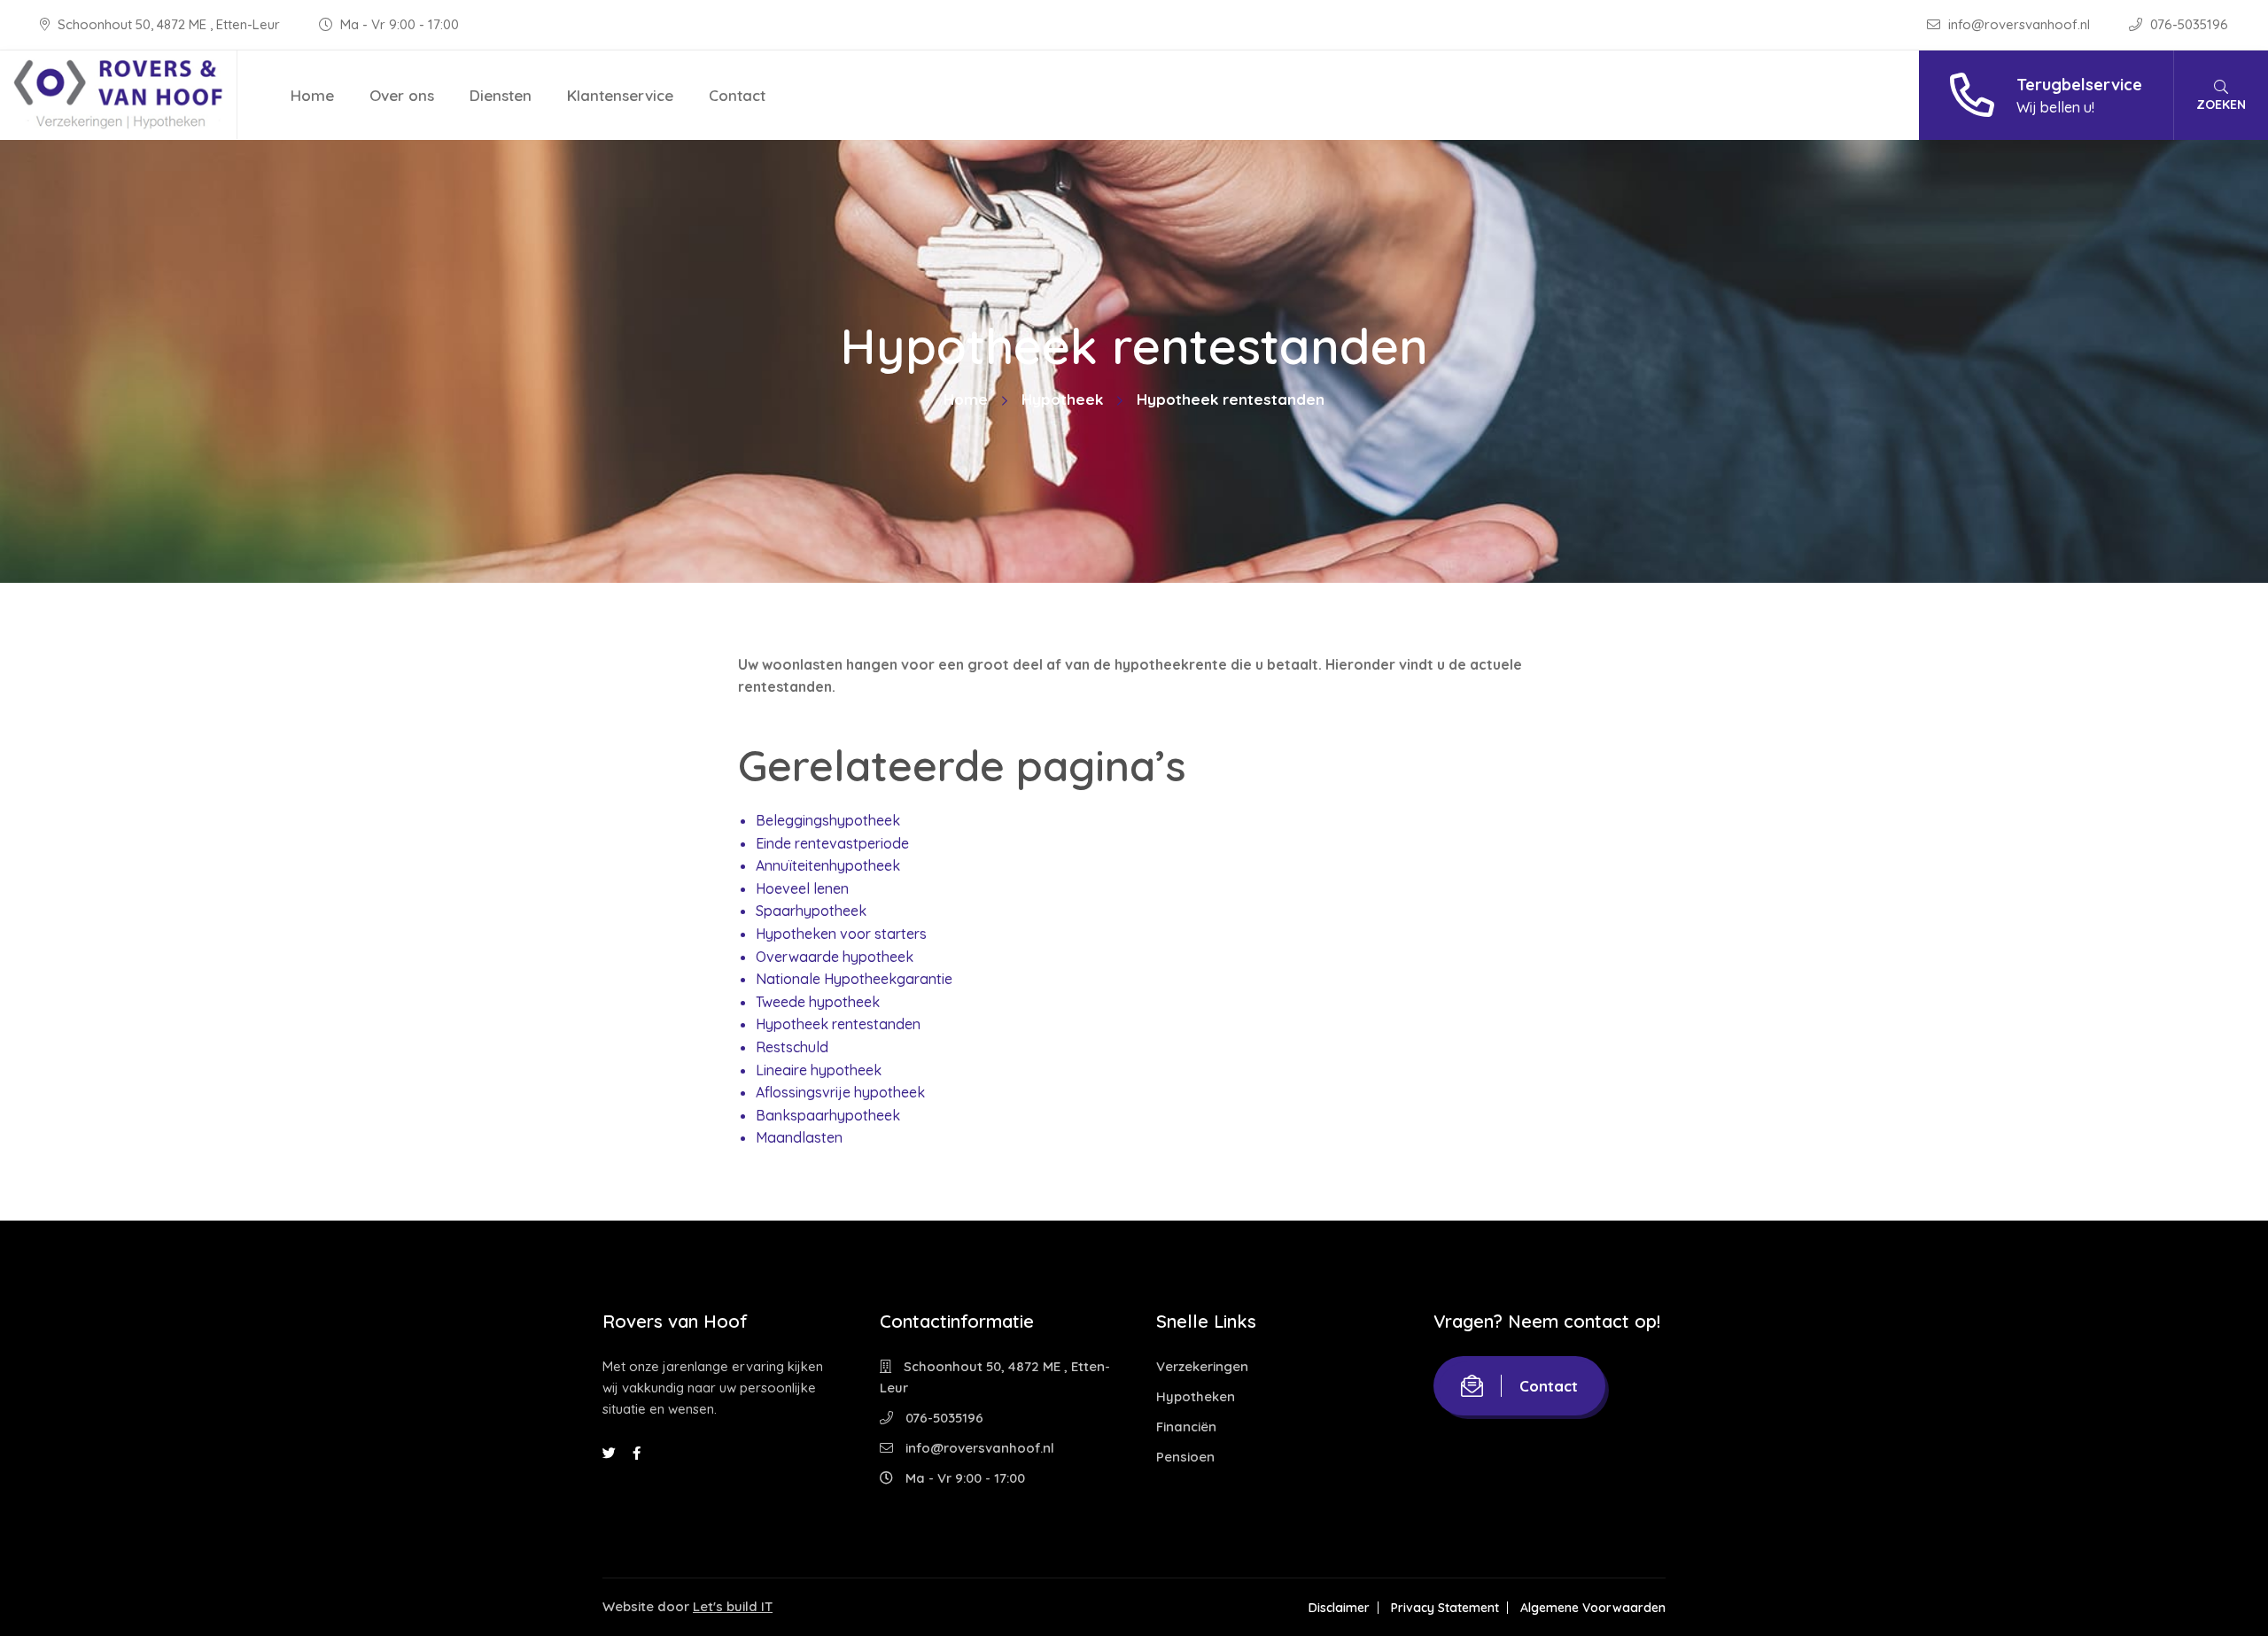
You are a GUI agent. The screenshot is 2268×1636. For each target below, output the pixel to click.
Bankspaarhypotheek (828, 1115)
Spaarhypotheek (811, 911)
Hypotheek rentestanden (838, 1024)
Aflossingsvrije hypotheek (840, 1092)
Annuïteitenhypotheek (828, 865)
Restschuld (792, 1047)
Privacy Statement (1445, 1608)
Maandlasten (799, 1137)
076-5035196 (2187, 24)
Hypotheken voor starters (841, 934)
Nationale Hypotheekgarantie (854, 979)
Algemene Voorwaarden (1593, 1608)
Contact (737, 95)
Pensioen (1185, 1457)
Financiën (1186, 1427)
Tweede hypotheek (818, 1002)
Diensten (501, 95)
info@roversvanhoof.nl (2019, 24)
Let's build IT (733, 1606)
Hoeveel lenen (802, 888)
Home (312, 95)
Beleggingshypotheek (828, 820)
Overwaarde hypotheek (835, 957)
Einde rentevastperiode (832, 843)
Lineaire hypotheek (819, 1070)
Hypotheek (1062, 399)
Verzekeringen (1202, 1366)
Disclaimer (1339, 1608)
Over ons (402, 95)
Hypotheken (1196, 1396)
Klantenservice (620, 95)
